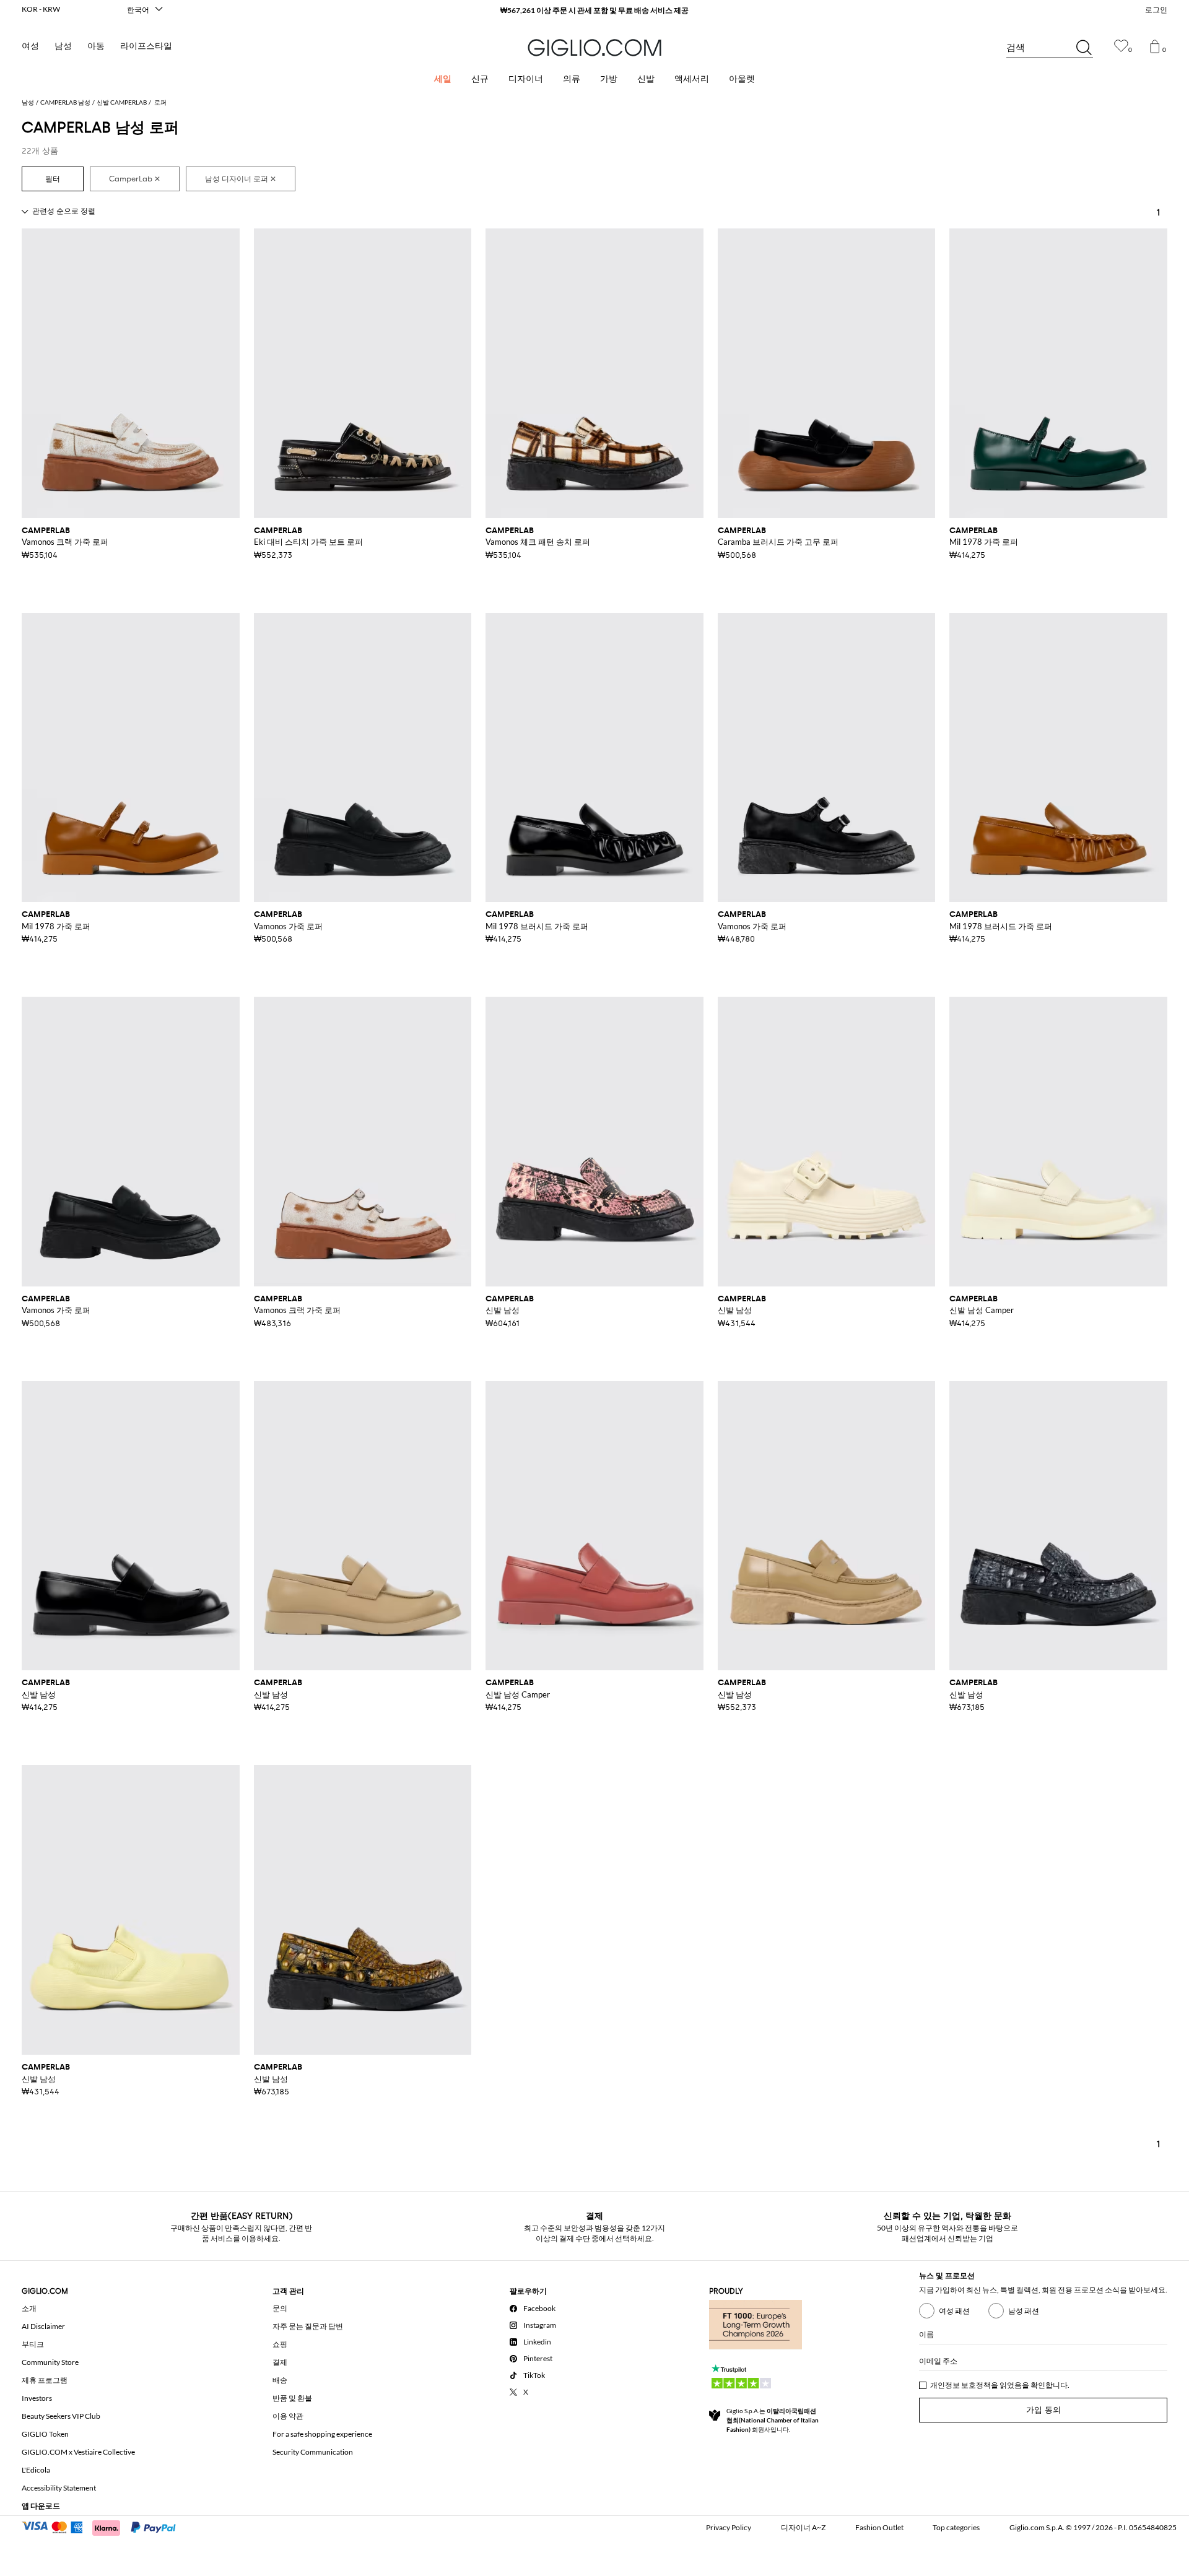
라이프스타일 (146, 46)
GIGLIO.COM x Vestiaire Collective (78, 2452)
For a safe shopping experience (322, 2434)
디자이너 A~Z (803, 2527)
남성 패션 (1024, 2311)
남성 (63, 46)
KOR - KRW (41, 9)
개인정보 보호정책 (960, 2385)
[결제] (104, 2526)
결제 (280, 2362)
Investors (37, 2398)
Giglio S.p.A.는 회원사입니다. (773, 2420)
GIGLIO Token (45, 2434)
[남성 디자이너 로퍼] (241, 179)
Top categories (956, 2527)
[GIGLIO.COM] (594, 48)
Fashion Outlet (879, 2527)
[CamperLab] (135, 179)
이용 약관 (288, 2416)
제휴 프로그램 (45, 2380)
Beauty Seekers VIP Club (61, 2416)
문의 (280, 2308)
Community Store (50, 2362)
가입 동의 (1043, 2410)
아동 (96, 46)
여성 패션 (954, 2311)
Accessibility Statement (59, 2488)
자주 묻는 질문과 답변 (308, 2326)
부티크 (33, 2344)
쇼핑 (280, 2344)
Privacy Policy (729, 2527)
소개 (29, 2308)
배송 (280, 2380)
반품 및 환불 (292, 2398)
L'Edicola (36, 2470)
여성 (30, 46)
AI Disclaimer (43, 2326)
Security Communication (313, 2452)
